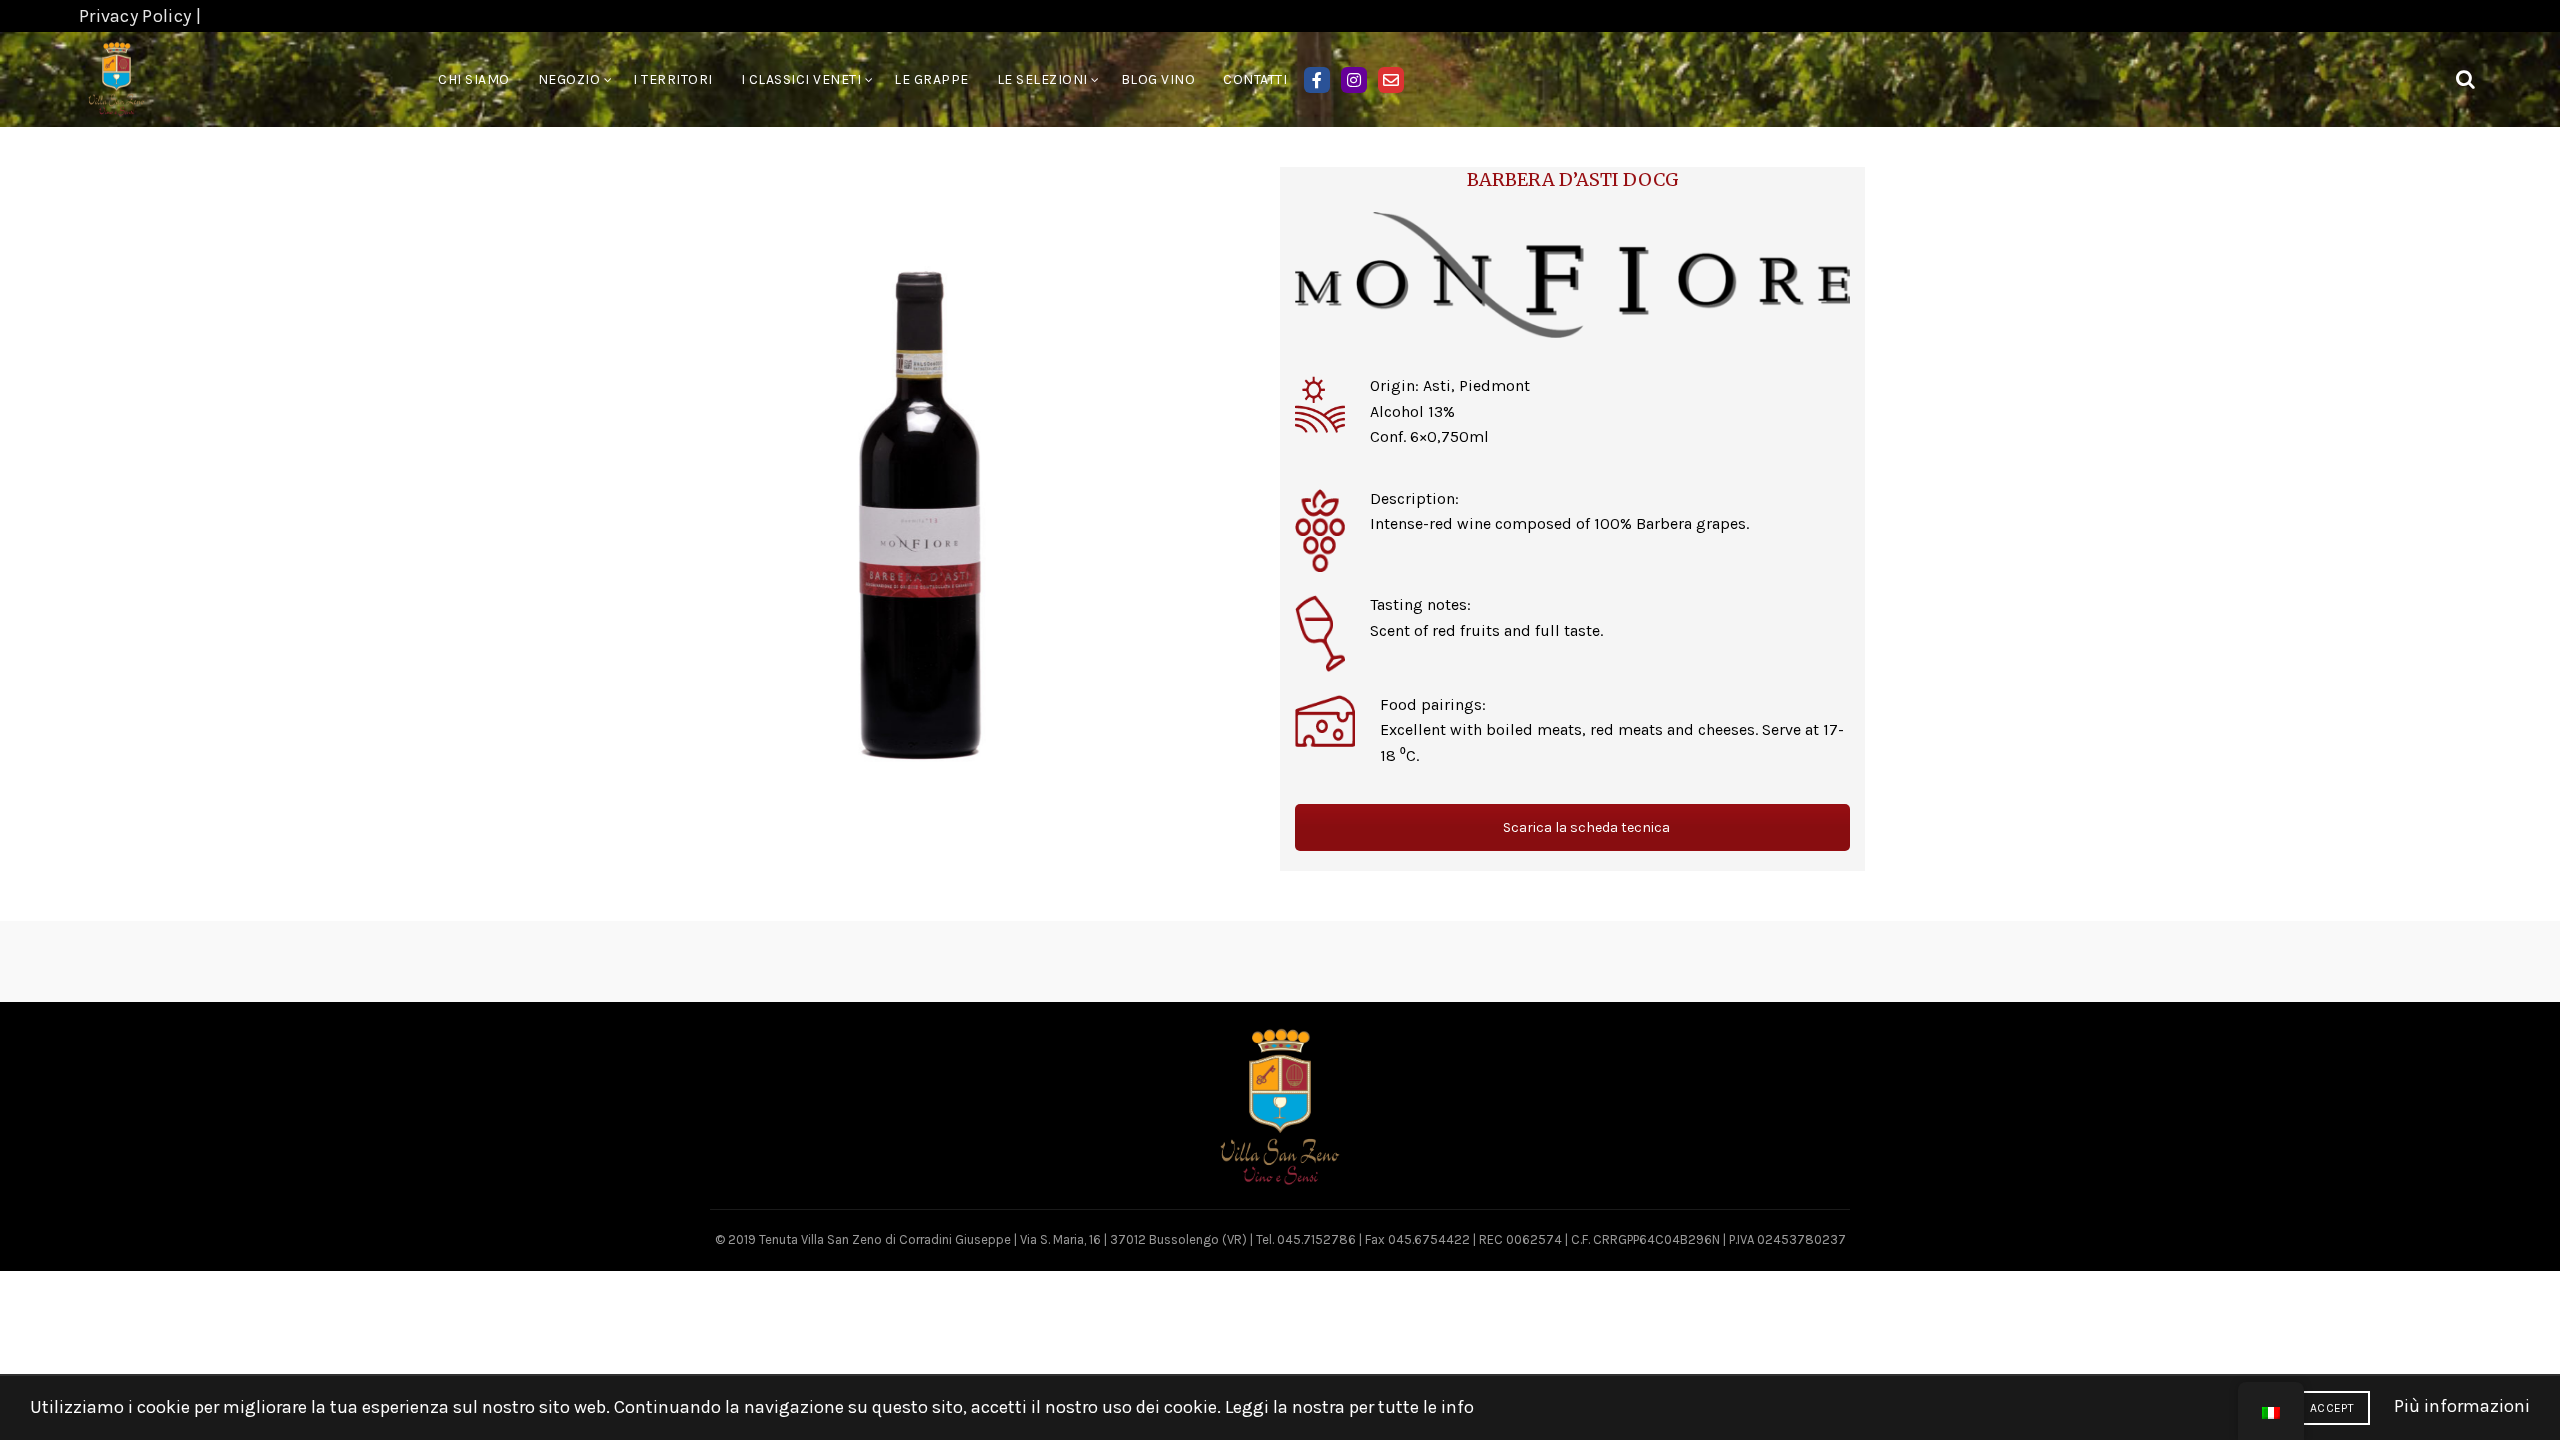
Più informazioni (2462, 1406)
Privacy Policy (135, 16)
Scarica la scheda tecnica (1585, 827)
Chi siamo (474, 79)
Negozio (569, 79)
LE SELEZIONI (1042, 79)
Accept (2332, 1408)
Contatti (1255, 79)
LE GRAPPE (931, 79)
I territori (673, 79)
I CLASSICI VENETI (801, 79)
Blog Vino (1158, 79)
